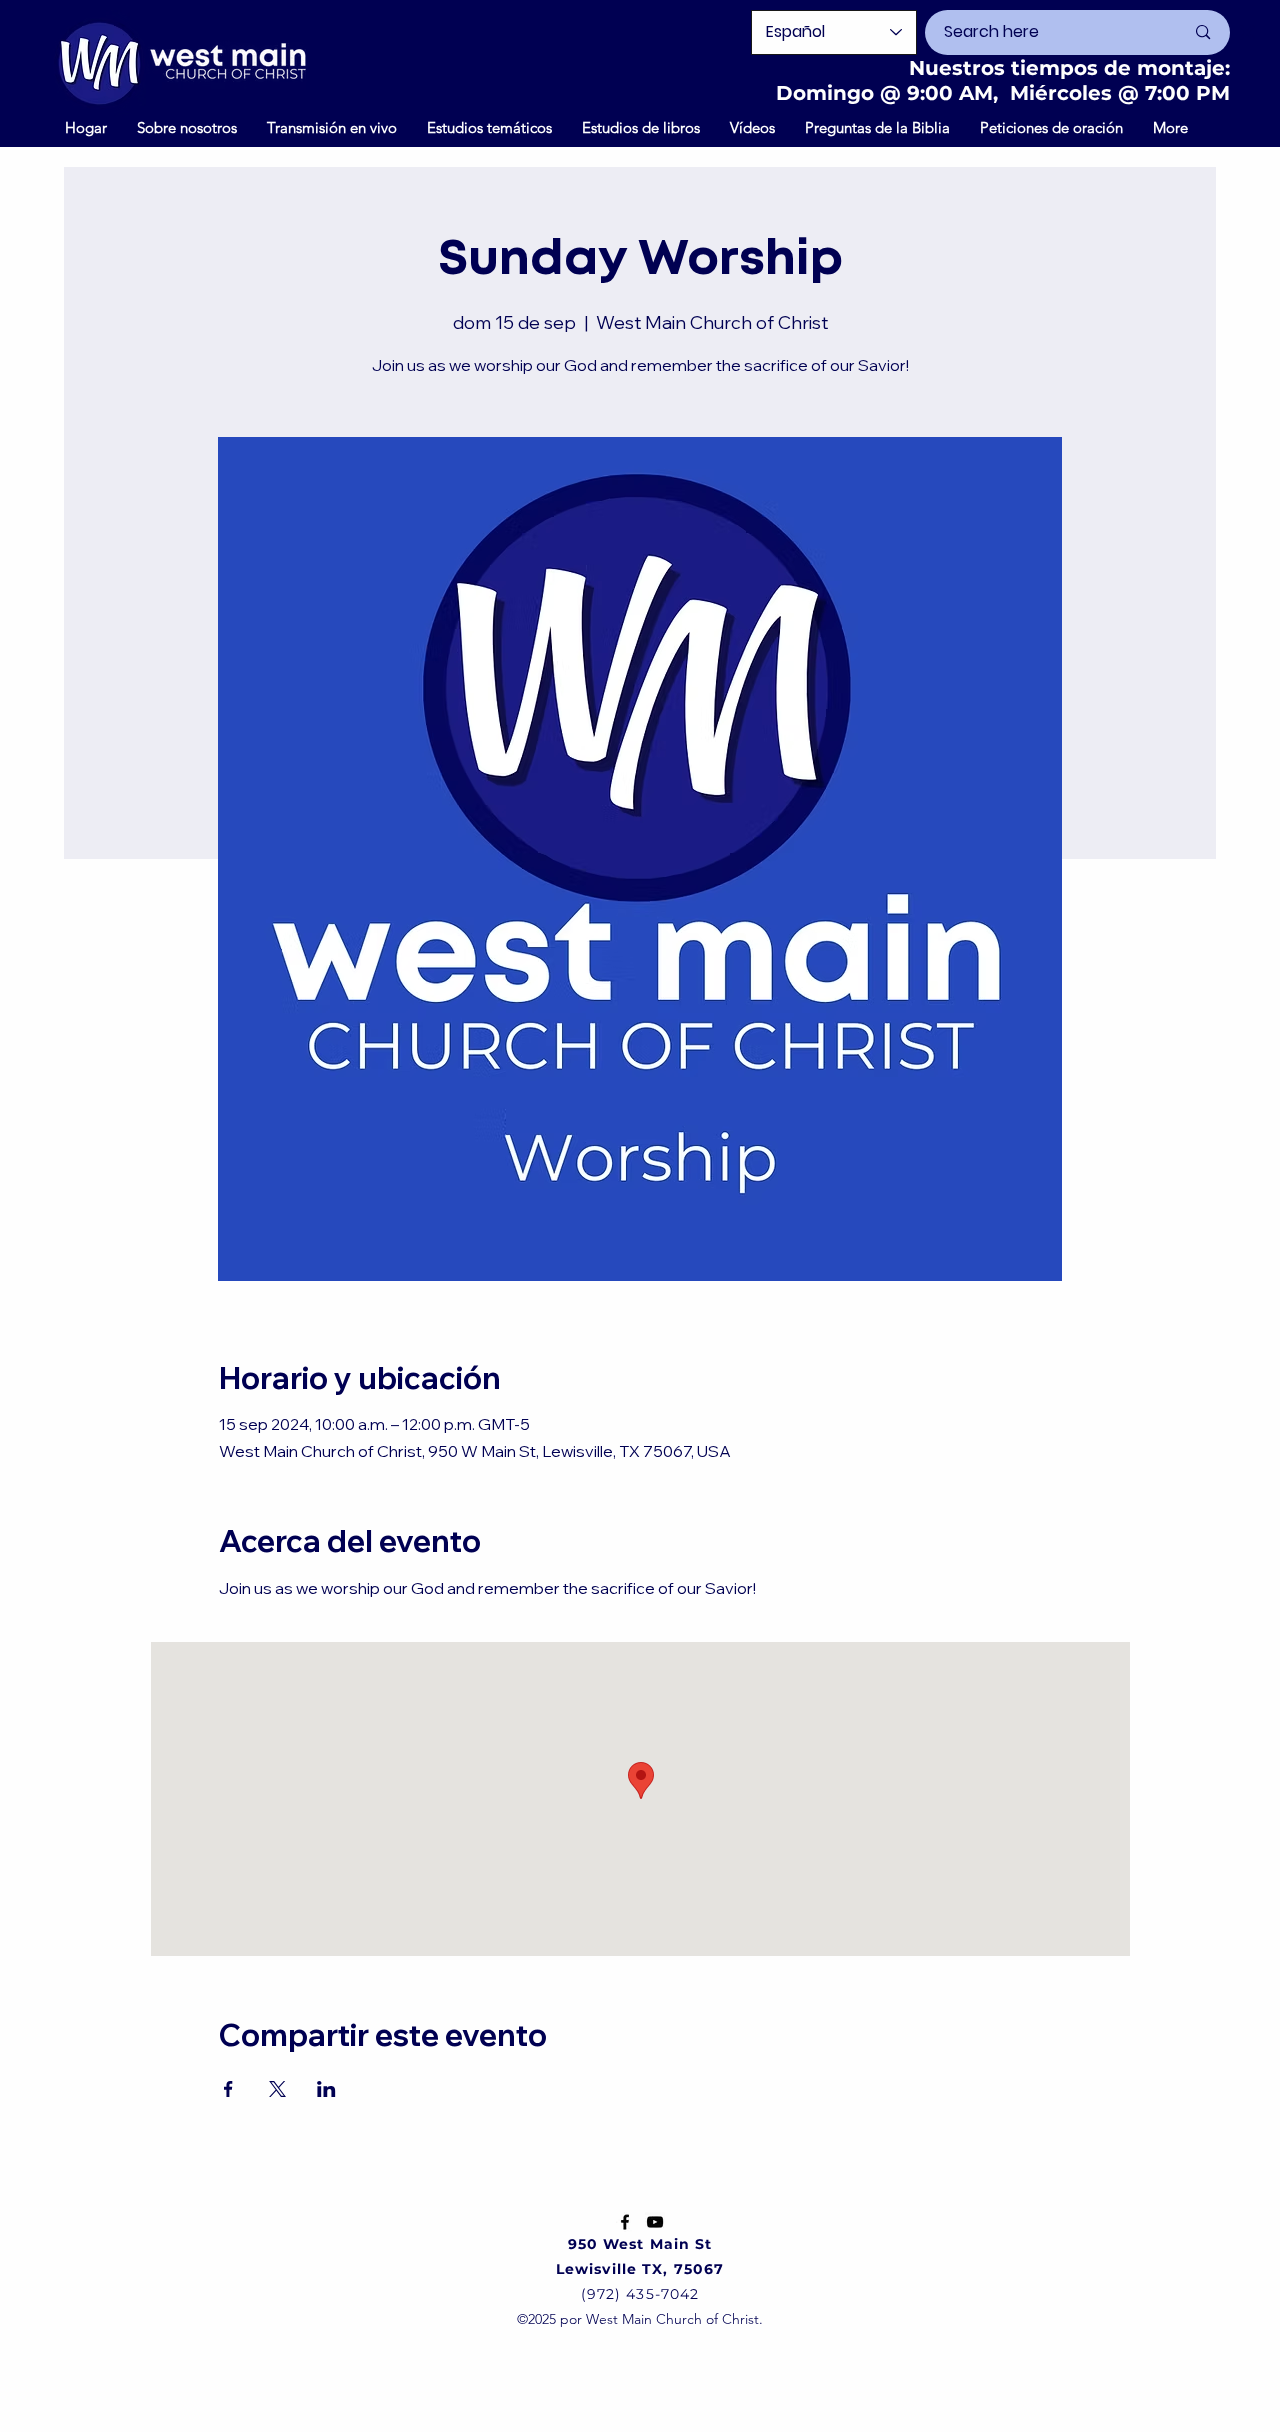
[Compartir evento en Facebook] (228, 2089)
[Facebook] (625, 2222)
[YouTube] (655, 2222)
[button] (752, 127)
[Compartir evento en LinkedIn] (326, 2089)
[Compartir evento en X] (277, 2089)
